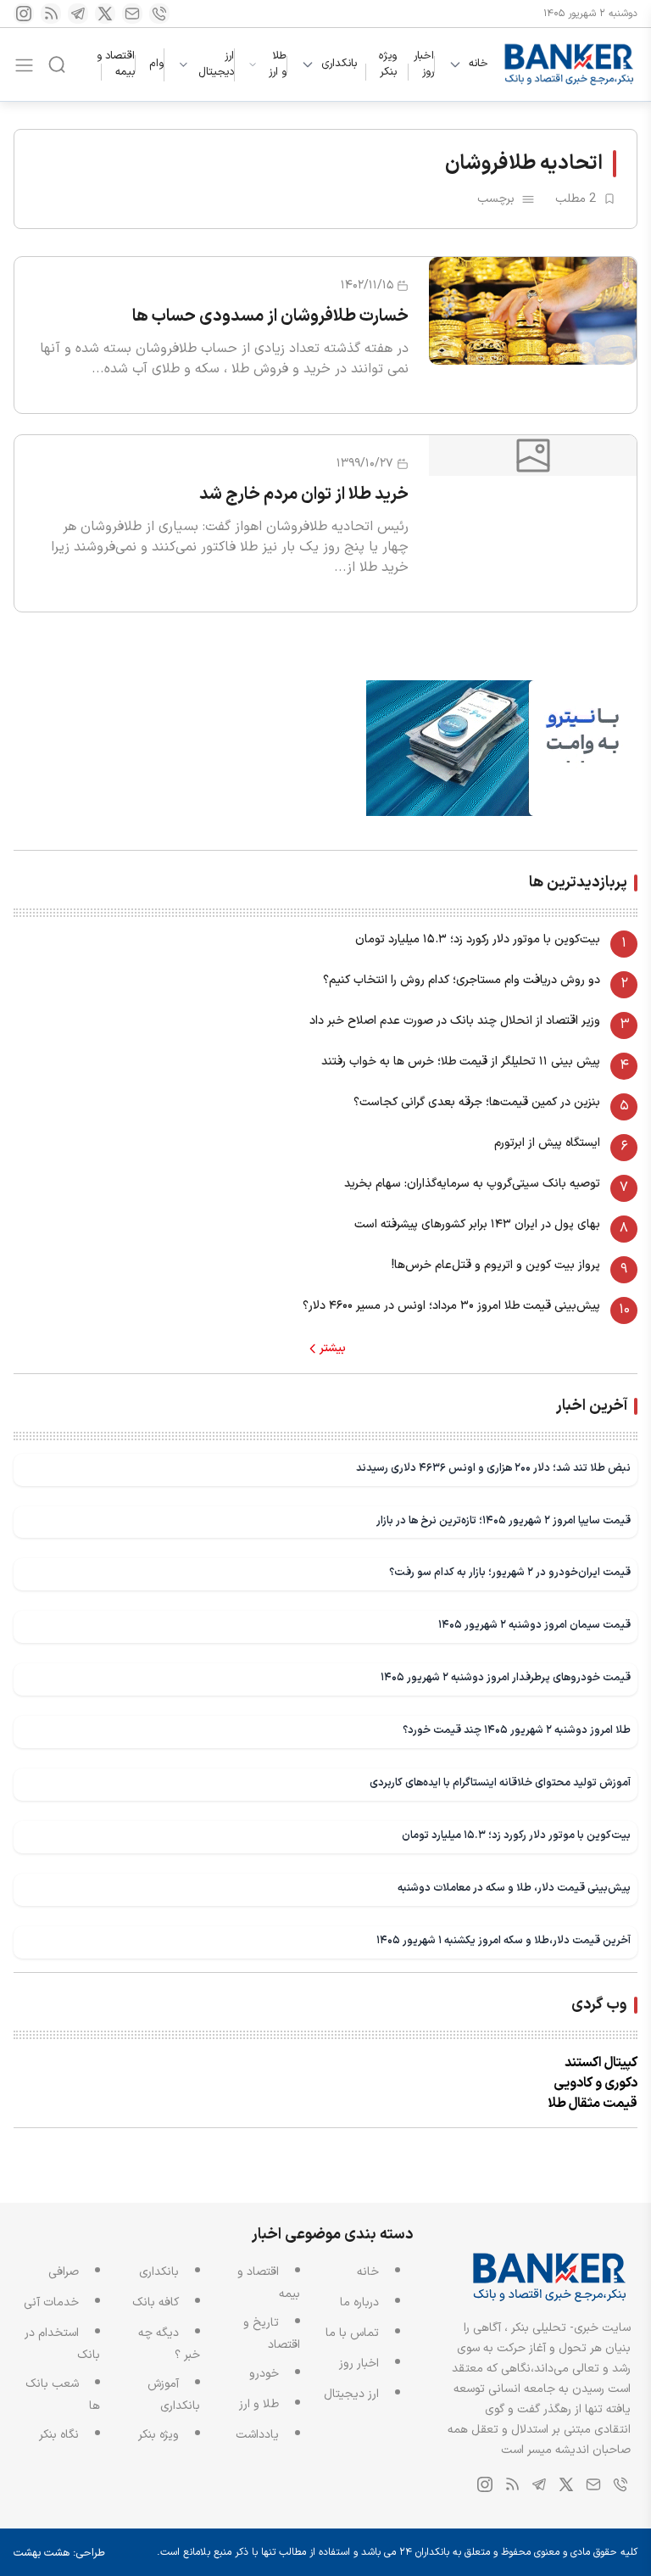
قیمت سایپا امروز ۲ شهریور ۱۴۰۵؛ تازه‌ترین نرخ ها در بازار (504, 1520)
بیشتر (333, 1349)
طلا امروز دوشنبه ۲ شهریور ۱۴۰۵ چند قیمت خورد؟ (517, 1730)
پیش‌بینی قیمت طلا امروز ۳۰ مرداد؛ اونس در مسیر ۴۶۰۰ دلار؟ (451, 1306)
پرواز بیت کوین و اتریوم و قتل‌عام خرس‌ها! (496, 1265)
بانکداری (339, 64)
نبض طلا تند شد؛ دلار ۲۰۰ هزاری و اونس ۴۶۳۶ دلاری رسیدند (493, 1468)
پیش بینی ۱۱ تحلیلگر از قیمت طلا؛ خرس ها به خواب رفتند (461, 1062)
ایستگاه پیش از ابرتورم (547, 1143)
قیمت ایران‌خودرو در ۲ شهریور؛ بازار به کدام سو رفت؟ (510, 1572)
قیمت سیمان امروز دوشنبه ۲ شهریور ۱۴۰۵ (534, 1625)
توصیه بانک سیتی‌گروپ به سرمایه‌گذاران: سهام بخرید (472, 1184)
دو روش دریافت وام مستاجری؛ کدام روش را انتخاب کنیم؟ (462, 980)
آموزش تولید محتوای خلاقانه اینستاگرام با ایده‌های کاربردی (500, 1783)
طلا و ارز (278, 65)
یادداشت (257, 2435)
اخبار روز (424, 64)
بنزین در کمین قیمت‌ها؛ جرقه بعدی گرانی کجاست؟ (477, 1102)
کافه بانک (156, 2302)
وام (156, 64)
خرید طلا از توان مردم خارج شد (304, 495)
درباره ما (359, 2302)
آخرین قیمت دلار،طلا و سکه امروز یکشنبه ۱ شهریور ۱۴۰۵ (504, 1940)
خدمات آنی (51, 2302)
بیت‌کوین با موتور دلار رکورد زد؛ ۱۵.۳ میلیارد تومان (478, 939)
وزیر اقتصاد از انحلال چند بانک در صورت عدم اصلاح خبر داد (455, 1021)
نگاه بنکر (59, 2435)
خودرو (264, 2374)
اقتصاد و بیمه (116, 64)
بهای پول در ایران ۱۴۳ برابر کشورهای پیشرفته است (477, 1224)
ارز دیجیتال (216, 65)
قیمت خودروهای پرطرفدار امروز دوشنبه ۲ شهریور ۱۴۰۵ (506, 1677)
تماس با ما (352, 2333)
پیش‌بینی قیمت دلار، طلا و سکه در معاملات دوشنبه (514, 1888)
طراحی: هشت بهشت (59, 2553)
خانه (479, 64)
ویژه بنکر (388, 64)
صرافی (64, 2272)
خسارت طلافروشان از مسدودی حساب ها (270, 316)
